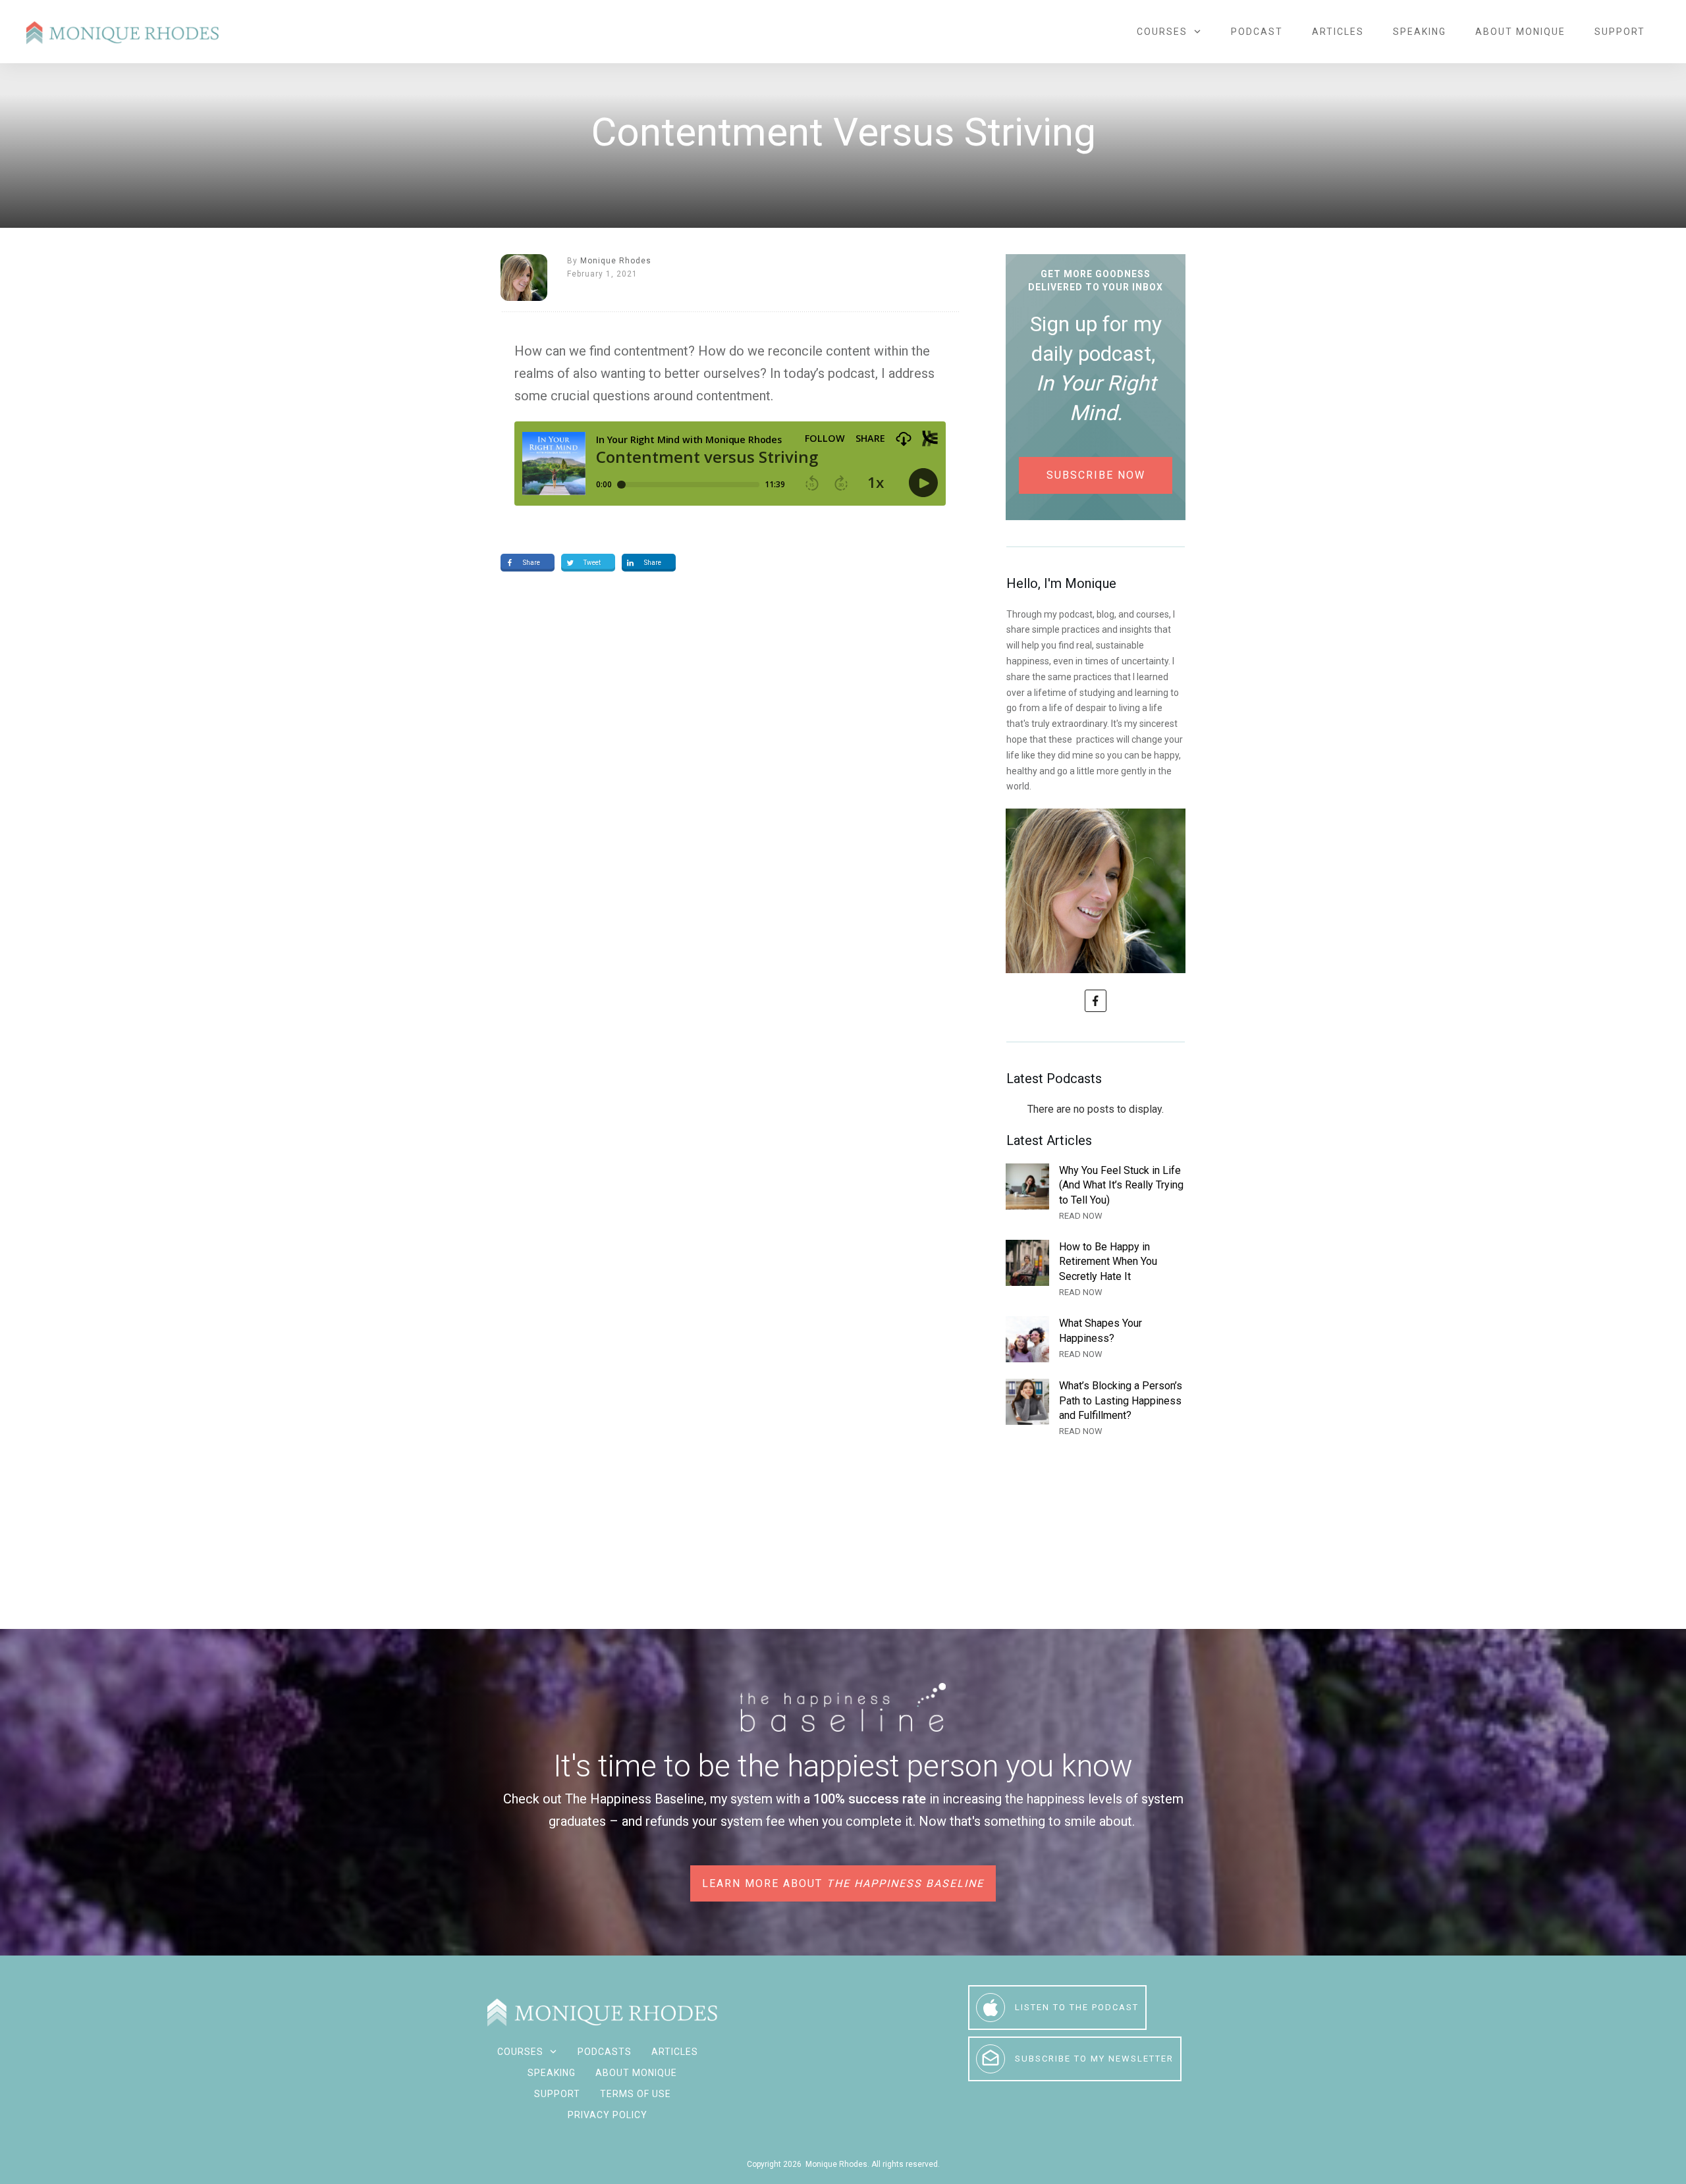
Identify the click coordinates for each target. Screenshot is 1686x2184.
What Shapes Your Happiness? (1096, 1339)
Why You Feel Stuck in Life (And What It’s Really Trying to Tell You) (1096, 1193)
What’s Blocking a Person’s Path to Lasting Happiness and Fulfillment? (1096, 1409)
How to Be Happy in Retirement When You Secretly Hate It (1096, 1270)
